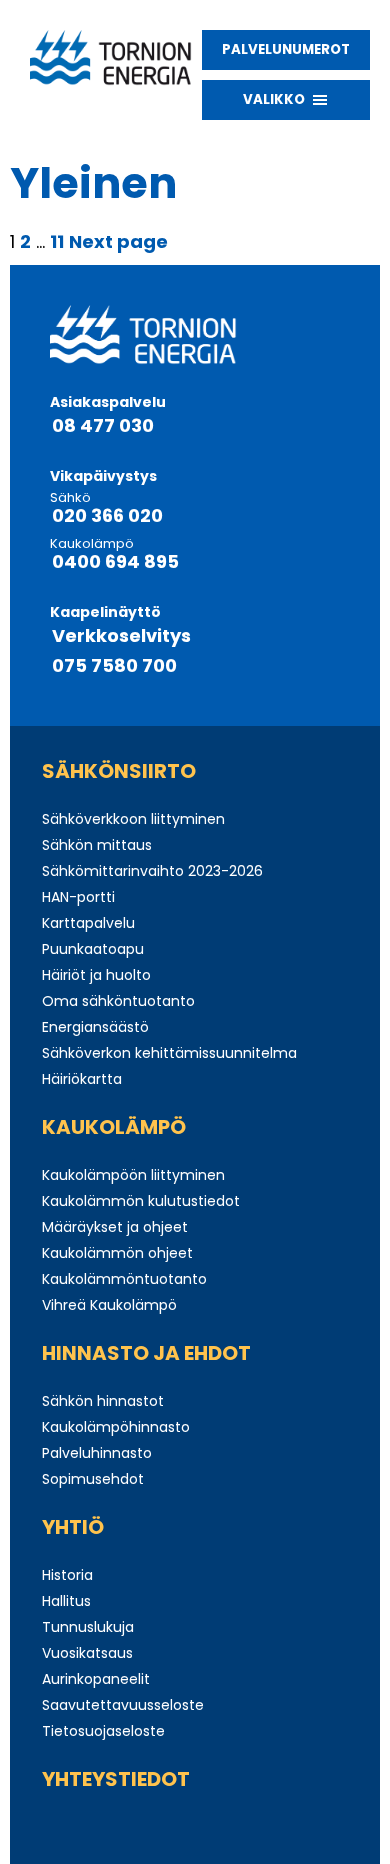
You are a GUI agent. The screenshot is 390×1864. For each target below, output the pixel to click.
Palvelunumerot (286, 49)
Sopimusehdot (93, 1479)
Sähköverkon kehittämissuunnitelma (169, 1053)
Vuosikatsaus (87, 1653)
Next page (118, 241)
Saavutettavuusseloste (123, 1705)
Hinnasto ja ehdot (146, 1353)
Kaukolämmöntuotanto (124, 1279)
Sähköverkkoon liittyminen (133, 819)
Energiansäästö (95, 1027)
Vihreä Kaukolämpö (109, 1305)
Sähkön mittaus (97, 845)
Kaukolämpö (114, 1127)
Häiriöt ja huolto (96, 975)
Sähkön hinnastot (103, 1401)
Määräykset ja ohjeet (115, 1227)
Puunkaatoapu (93, 949)
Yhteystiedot (116, 1779)
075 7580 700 (114, 666)
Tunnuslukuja (88, 1627)
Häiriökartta (82, 1079)
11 (57, 241)
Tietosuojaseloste (103, 1731)
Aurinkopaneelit (96, 1679)
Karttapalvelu (88, 923)
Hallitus (66, 1601)
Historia (67, 1575)
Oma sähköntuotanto (118, 1001)
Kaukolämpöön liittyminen (133, 1175)
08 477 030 (103, 426)
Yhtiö (73, 1527)
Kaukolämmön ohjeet (117, 1253)
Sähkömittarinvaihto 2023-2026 (152, 871)
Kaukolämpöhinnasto (116, 1427)
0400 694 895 (115, 562)
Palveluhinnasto (97, 1453)
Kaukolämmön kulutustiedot (141, 1201)
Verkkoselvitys (121, 636)
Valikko (274, 99)
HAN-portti (78, 897)
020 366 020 (107, 516)
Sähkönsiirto (119, 771)
